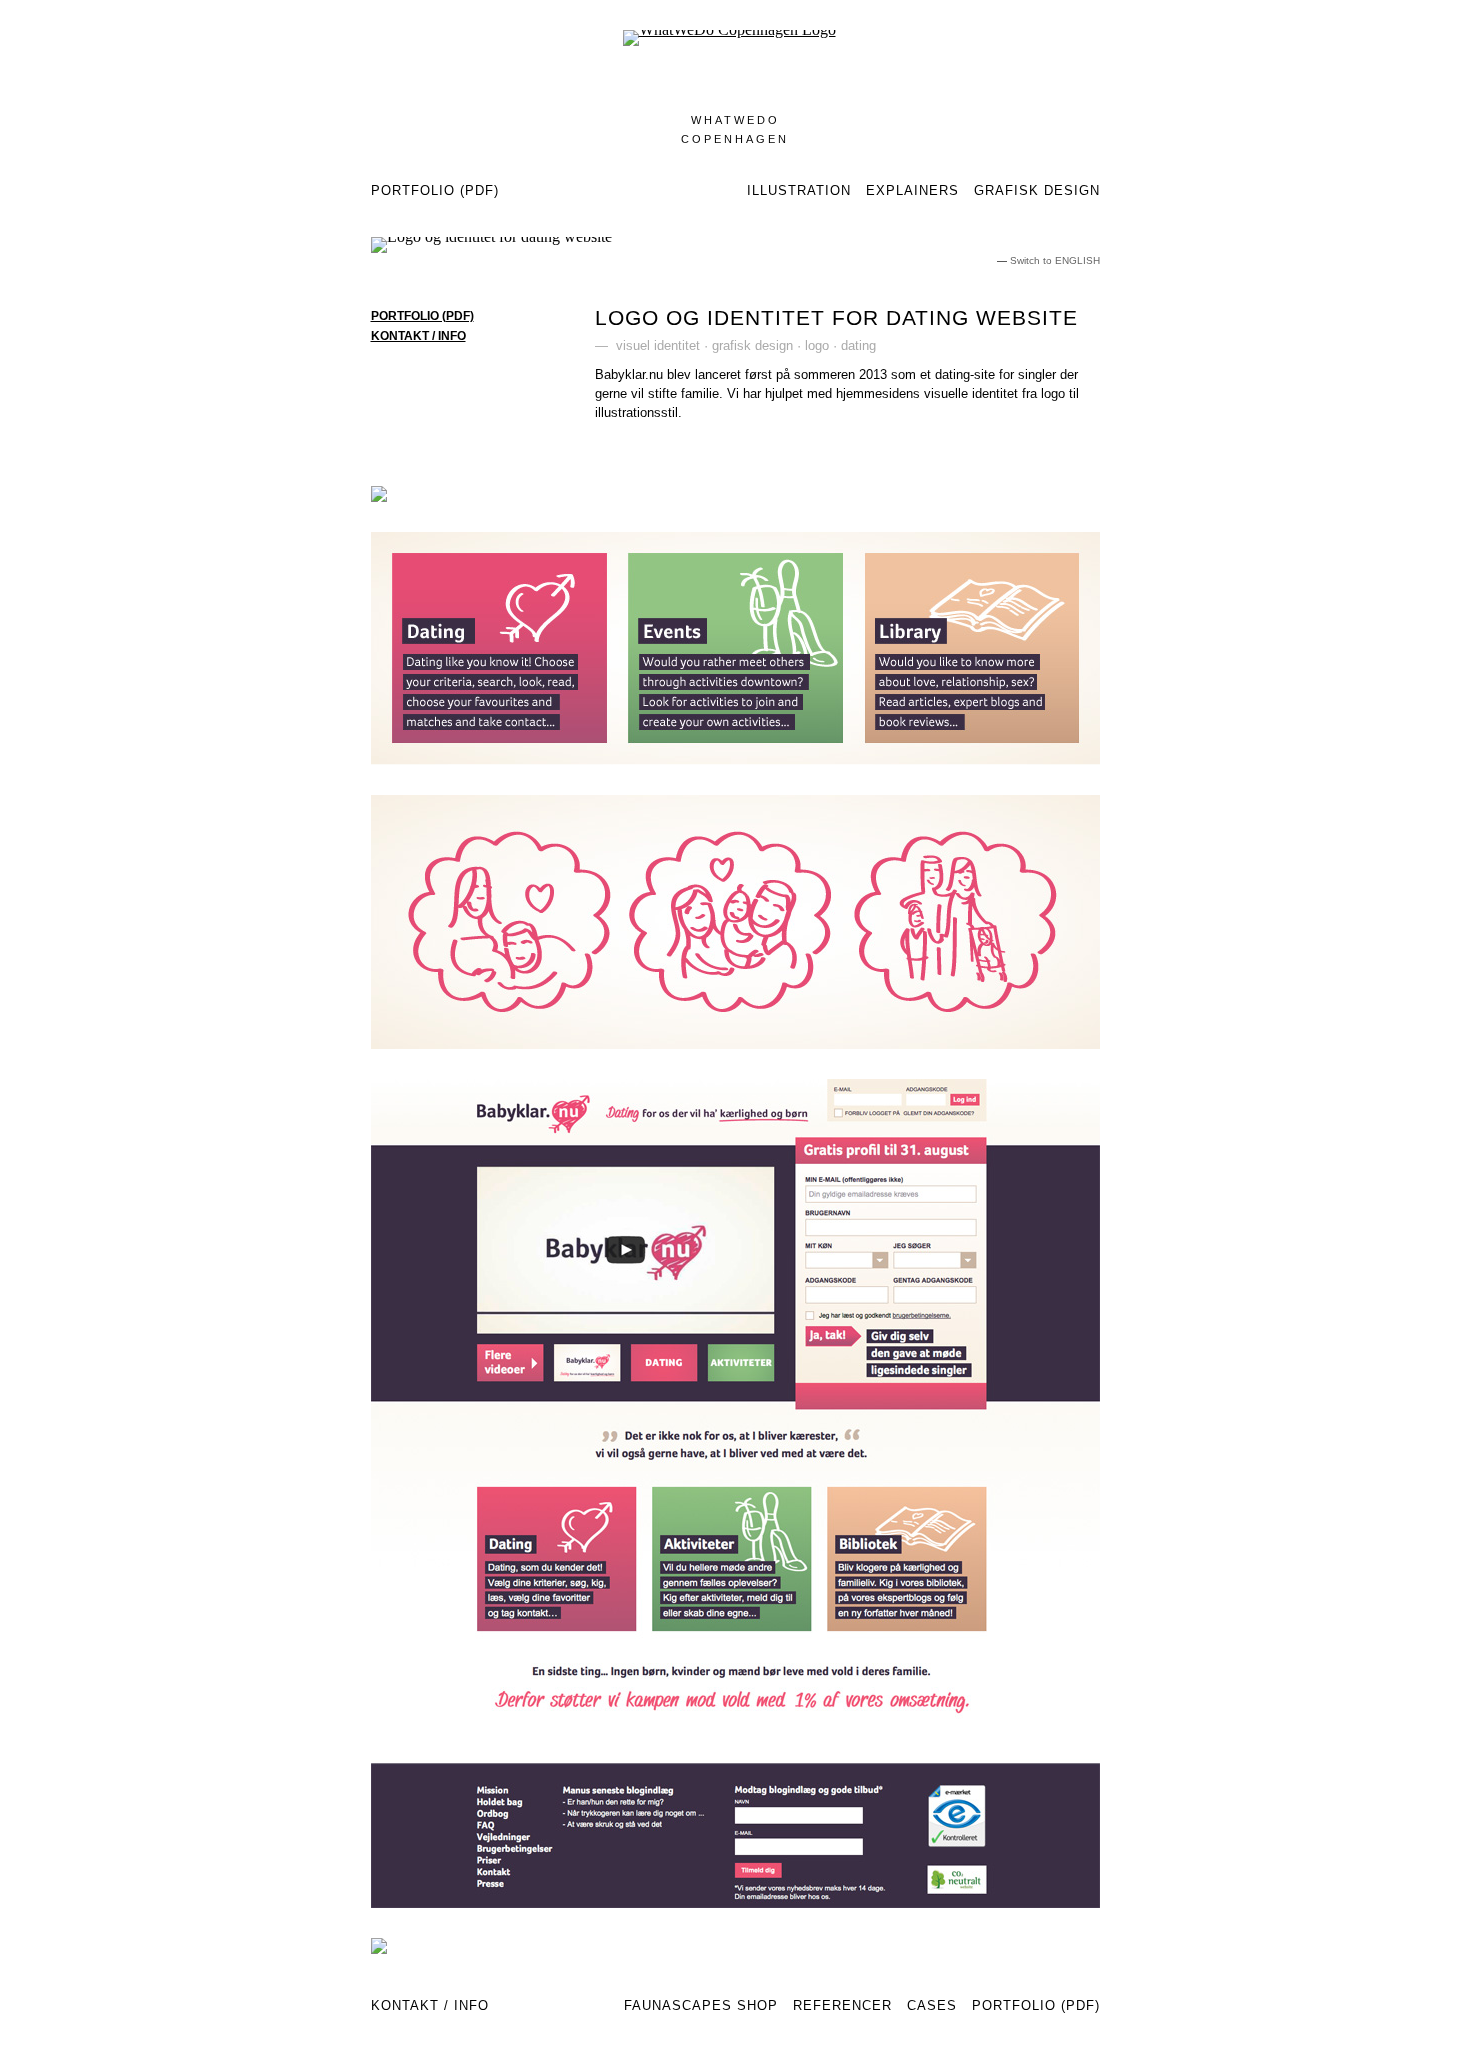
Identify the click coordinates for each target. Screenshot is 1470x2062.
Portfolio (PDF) (435, 190)
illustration (799, 190)
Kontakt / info (418, 336)
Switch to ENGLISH (1055, 260)
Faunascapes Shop (701, 2005)
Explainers (912, 190)
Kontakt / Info (430, 2005)
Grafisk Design (1037, 190)
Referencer (842, 2005)
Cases (932, 2005)
